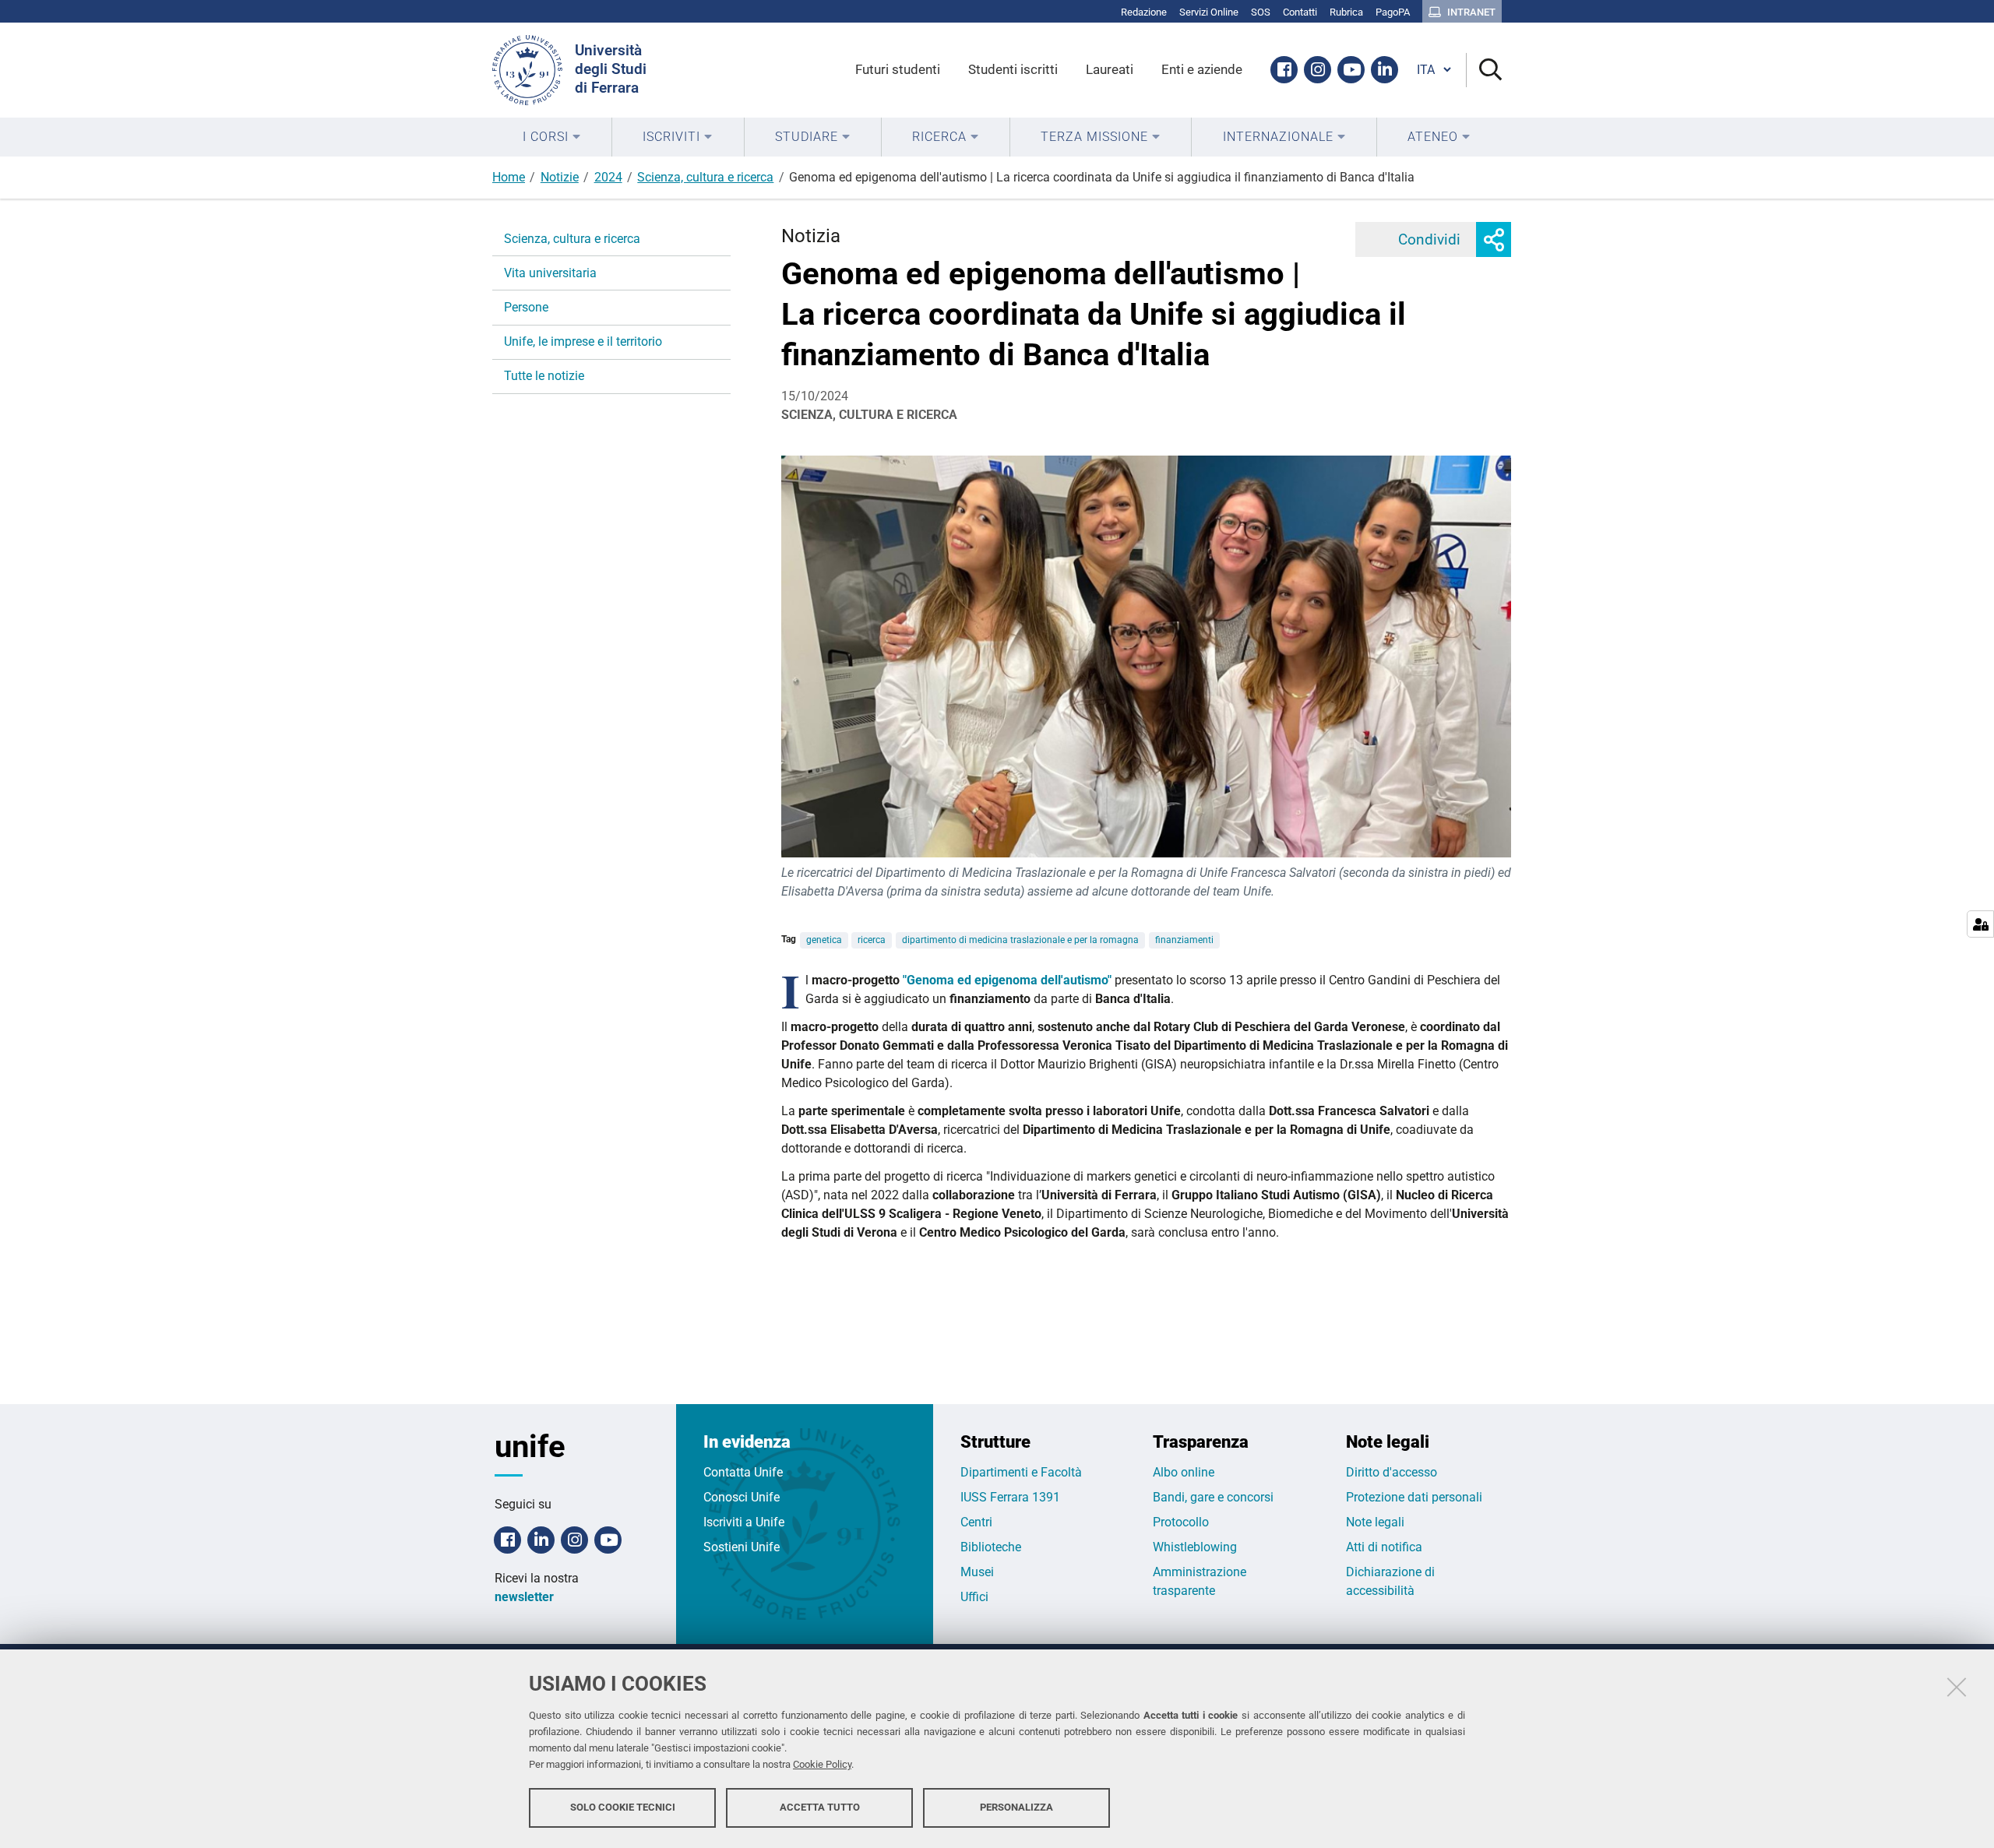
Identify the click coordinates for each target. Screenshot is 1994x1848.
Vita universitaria (550, 273)
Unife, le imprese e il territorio (583, 341)
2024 (608, 177)
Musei (977, 1572)
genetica (824, 940)
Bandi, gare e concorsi (1213, 1497)
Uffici (974, 1597)
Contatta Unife (743, 1472)
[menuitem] (552, 137)
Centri (976, 1522)
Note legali (1375, 1522)
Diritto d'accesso (1392, 1472)
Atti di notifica (1384, 1547)
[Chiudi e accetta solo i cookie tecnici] (1957, 1687)
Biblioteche (991, 1547)
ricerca (872, 940)
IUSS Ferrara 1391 (1010, 1497)
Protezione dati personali (1414, 1497)
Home (509, 177)
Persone (526, 307)
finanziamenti (1184, 940)
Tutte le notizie (544, 376)
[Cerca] (1484, 70)
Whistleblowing (1195, 1547)
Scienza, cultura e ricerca (705, 177)
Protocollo (1181, 1522)
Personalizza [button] (1016, 1807)
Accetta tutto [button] (820, 1807)
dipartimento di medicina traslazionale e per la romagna (1020, 940)
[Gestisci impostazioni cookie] (1980, 924)
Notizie (560, 177)
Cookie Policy (822, 1764)
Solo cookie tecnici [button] (623, 1807)
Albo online (1184, 1472)
